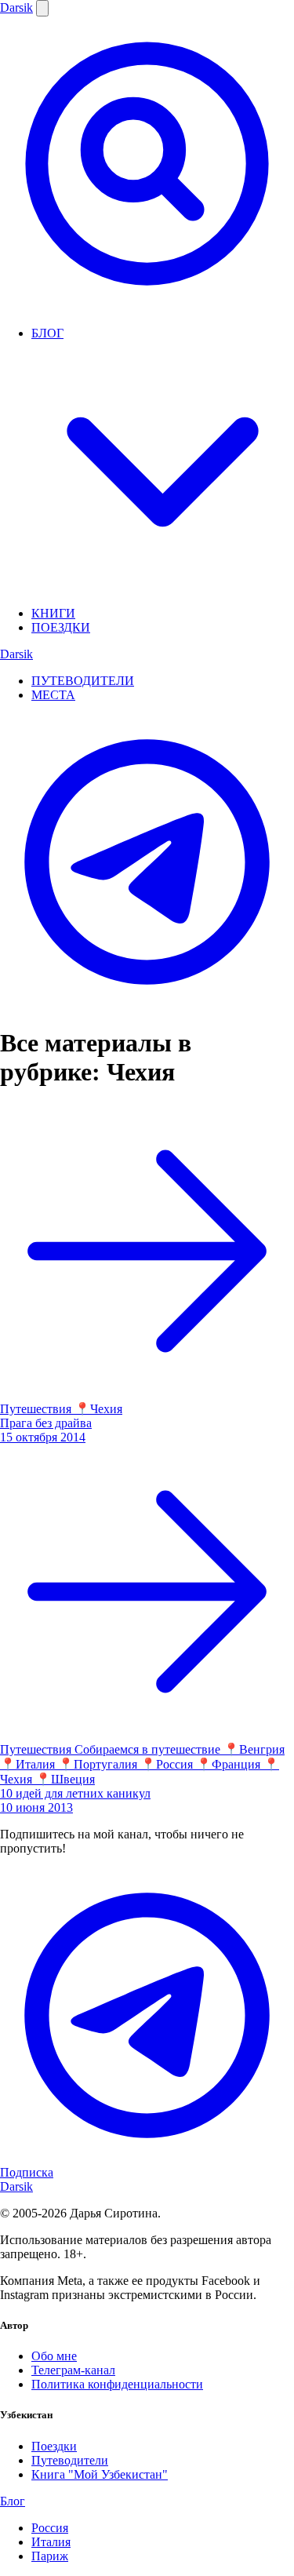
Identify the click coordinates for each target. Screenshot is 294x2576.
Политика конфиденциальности (117, 2384)
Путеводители (70, 2460)
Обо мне (54, 2356)
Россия (50, 2528)
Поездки (54, 2446)
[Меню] (42, 8)
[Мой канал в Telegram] (147, 1005)
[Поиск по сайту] (147, 306)
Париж (50, 2556)
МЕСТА (53, 695)
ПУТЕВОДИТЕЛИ (83, 681)
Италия (51, 2542)
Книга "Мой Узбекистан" (100, 2474)
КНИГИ (53, 613)
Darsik (16, 7)
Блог (13, 2501)
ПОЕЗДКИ (61, 627)
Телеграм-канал (73, 2370)
